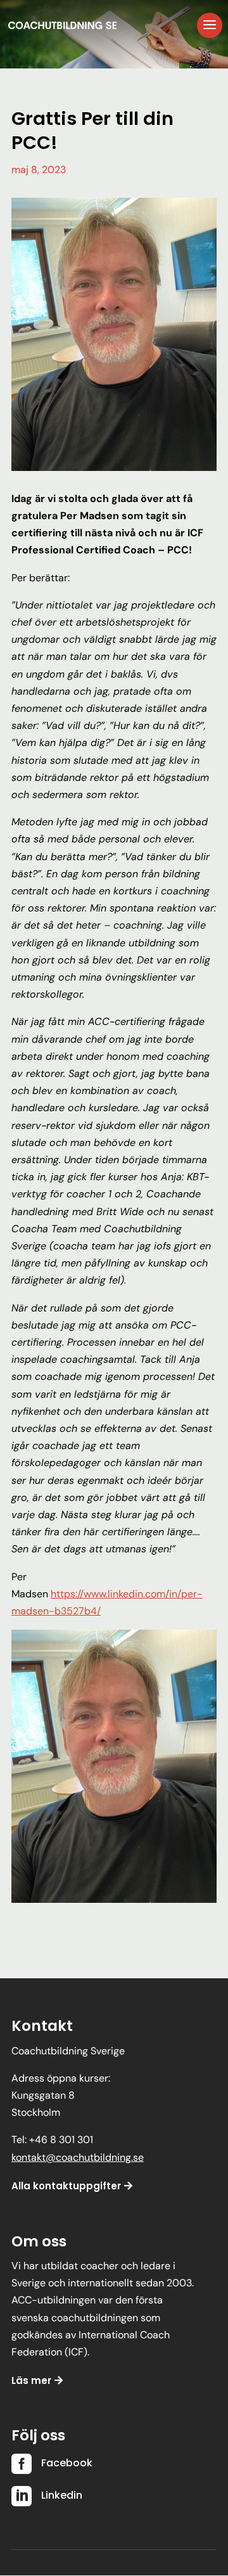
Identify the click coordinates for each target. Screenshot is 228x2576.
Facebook (67, 2463)
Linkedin (62, 2495)
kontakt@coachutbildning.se (78, 2157)
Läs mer (31, 2380)
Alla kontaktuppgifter (66, 2186)
